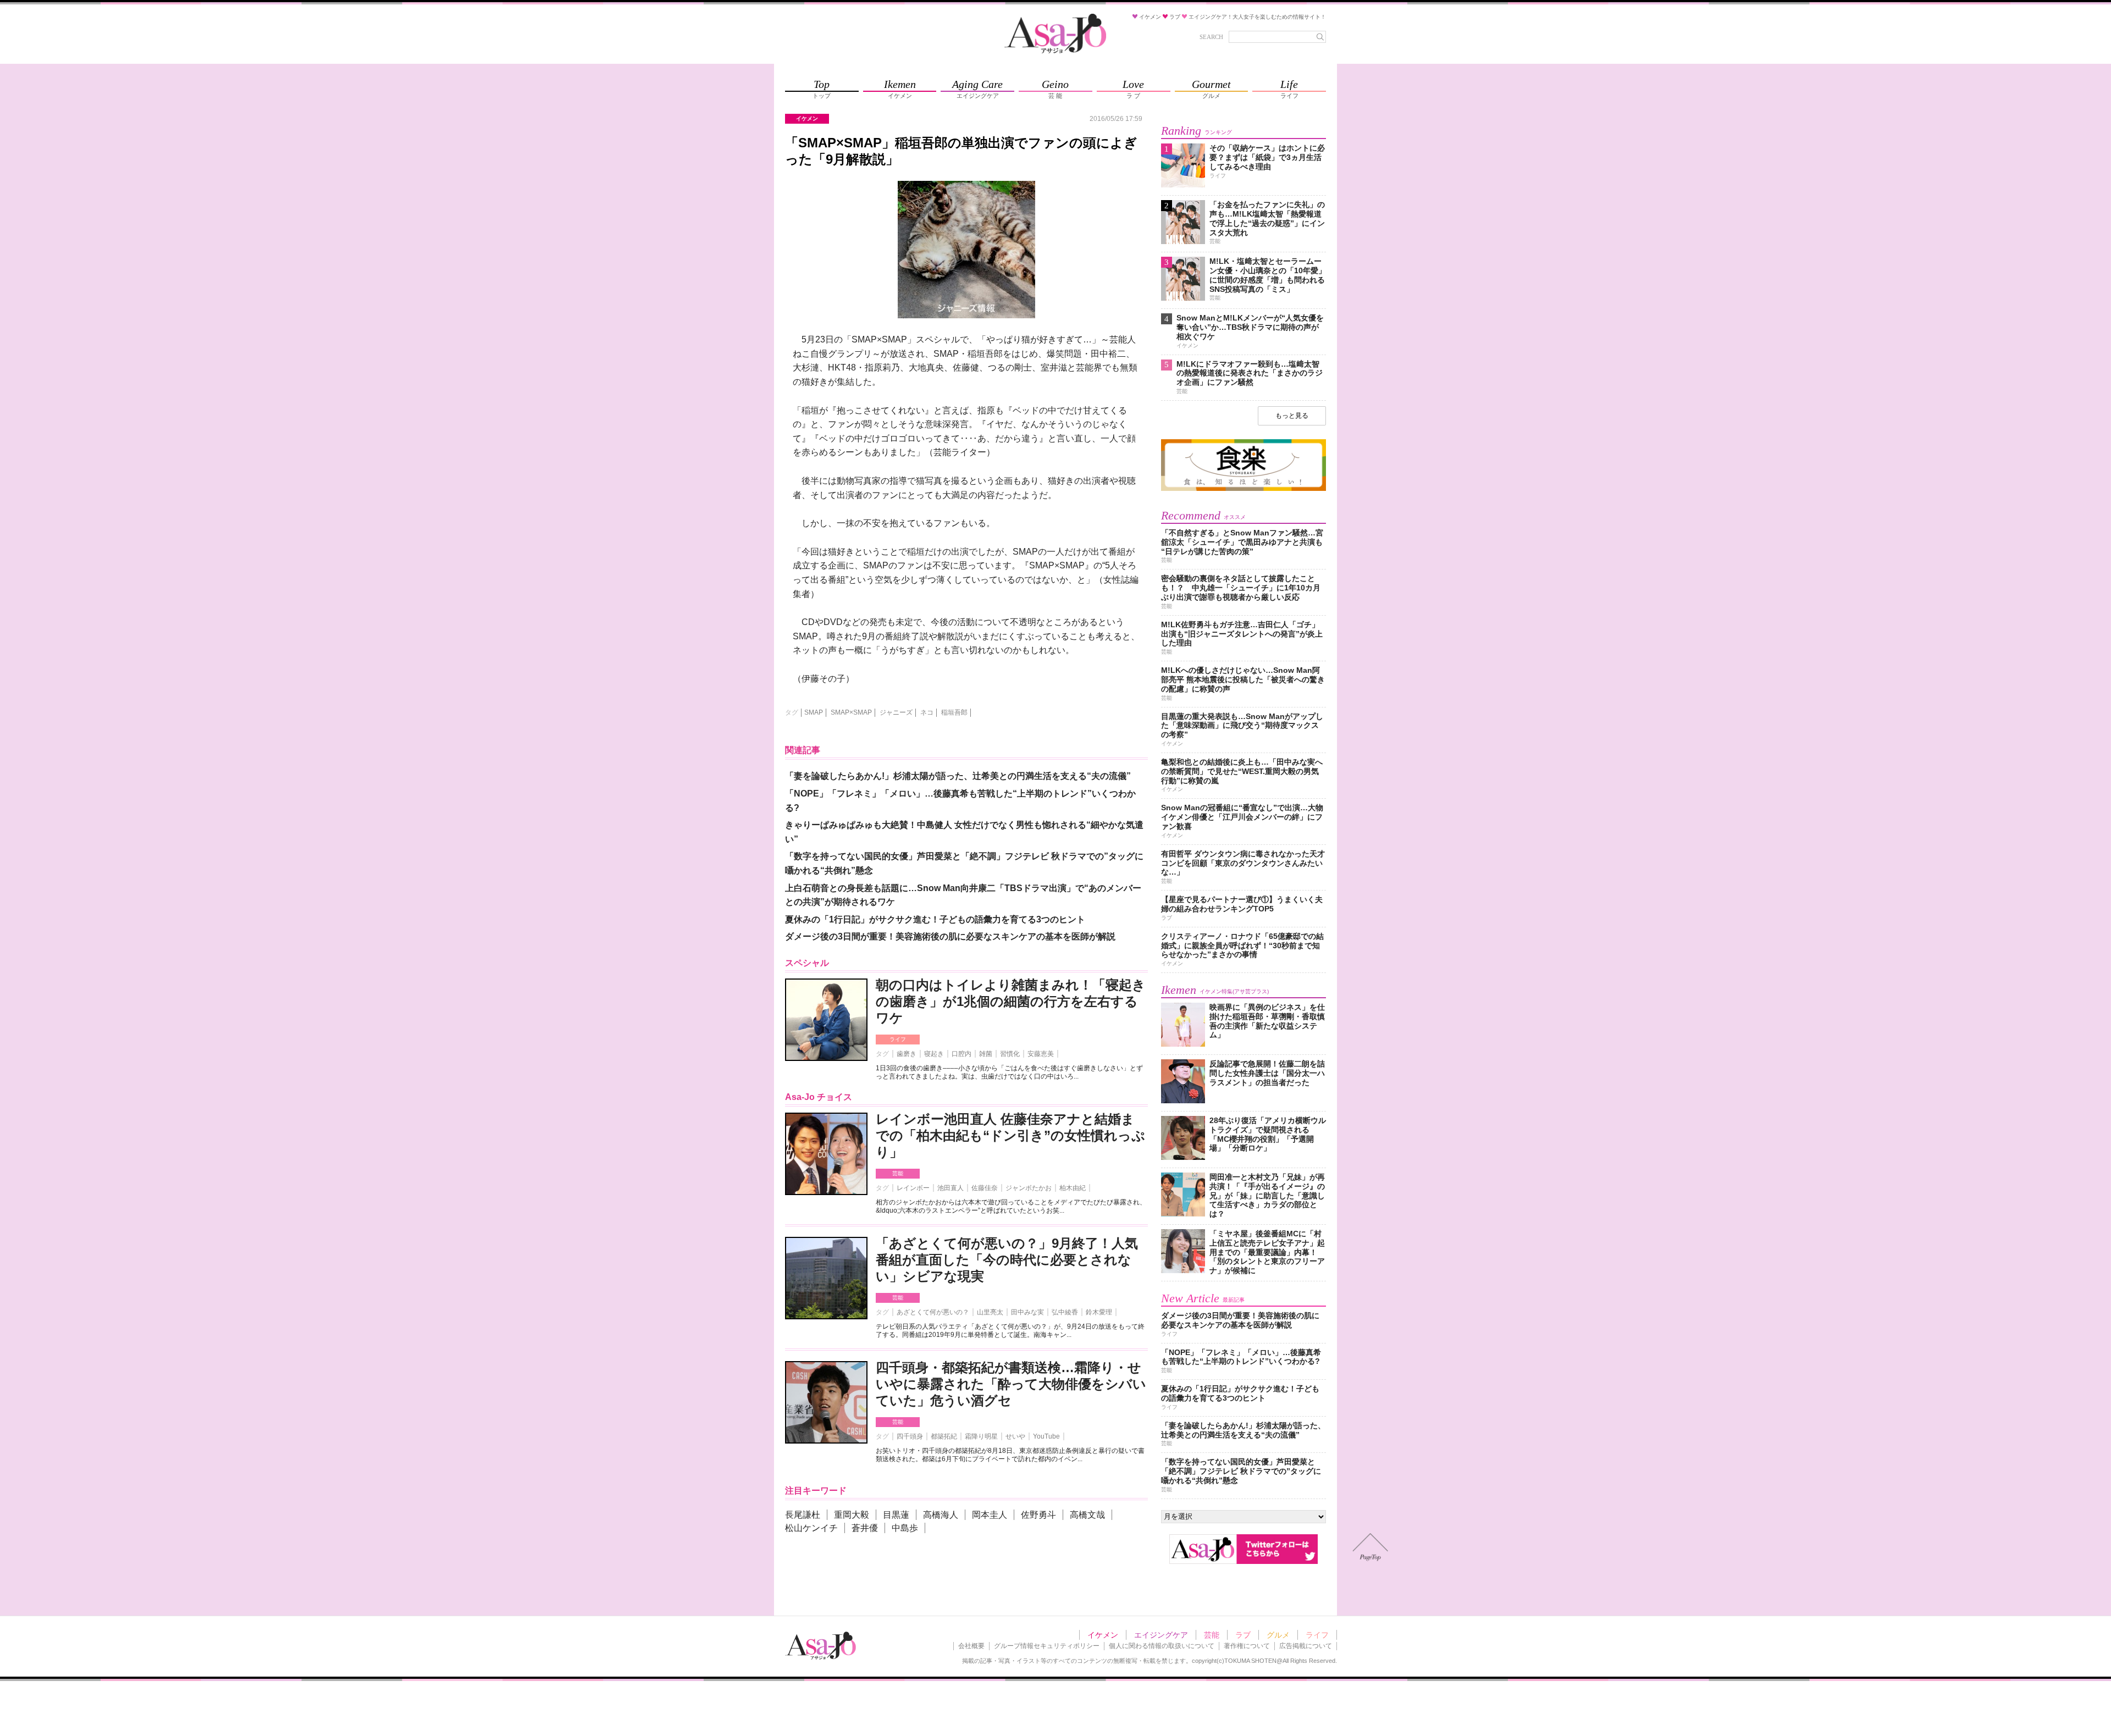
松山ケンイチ (811, 1528)
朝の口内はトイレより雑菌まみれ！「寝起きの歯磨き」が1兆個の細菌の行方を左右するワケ (1011, 1001)
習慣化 (1010, 1054)
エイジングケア (1161, 1635)
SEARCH (1211, 37)
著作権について (1247, 1646)
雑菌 (986, 1054)
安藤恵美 (1041, 1054)
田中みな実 (1027, 1312)
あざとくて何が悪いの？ (933, 1312)
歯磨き (907, 1054)
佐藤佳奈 (985, 1188)
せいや (1015, 1436)
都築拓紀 (944, 1436)
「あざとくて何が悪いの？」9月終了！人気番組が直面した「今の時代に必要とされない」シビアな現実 (1007, 1260)
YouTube (1046, 1436)
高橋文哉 (1087, 1515)
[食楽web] (1244, 489)
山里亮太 (990, 1312)
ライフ (898, 1039)
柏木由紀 (1073, 1188)
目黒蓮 (896, 1515)
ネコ (927, 712)
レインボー (913, 1188)
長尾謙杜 (803, 1515)
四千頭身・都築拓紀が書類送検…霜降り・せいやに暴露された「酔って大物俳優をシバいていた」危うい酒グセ (1011, 1384)
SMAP (814, 712)
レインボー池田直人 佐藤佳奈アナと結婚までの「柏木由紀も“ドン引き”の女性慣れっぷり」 (1010, 1135)
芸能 (898, 1173)
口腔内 (961, 1054)
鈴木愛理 (1099, 1312)
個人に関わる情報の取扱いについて (1162, 1646)
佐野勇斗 (1038, 1515)
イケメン (1103, 1635)
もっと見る (1292, 416)
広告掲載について (1306, 1646)
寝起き (934, 1054)
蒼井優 (865, 1528)
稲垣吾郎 (954, 712)
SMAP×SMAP (851, 712)
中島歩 (905, 1528)
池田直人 (950, 1188)
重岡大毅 (852, 1515)
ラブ (1243, 1635)
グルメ (1278, 1635)
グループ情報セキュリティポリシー (1047, 1646)
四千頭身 (910, 1436)
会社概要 (971, 1646)
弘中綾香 (1065, 1312)
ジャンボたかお (1029, 1188)
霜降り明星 (981, 1436)
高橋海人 (941, 1515)
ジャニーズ (896, 712)
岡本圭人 (990, 1515)
